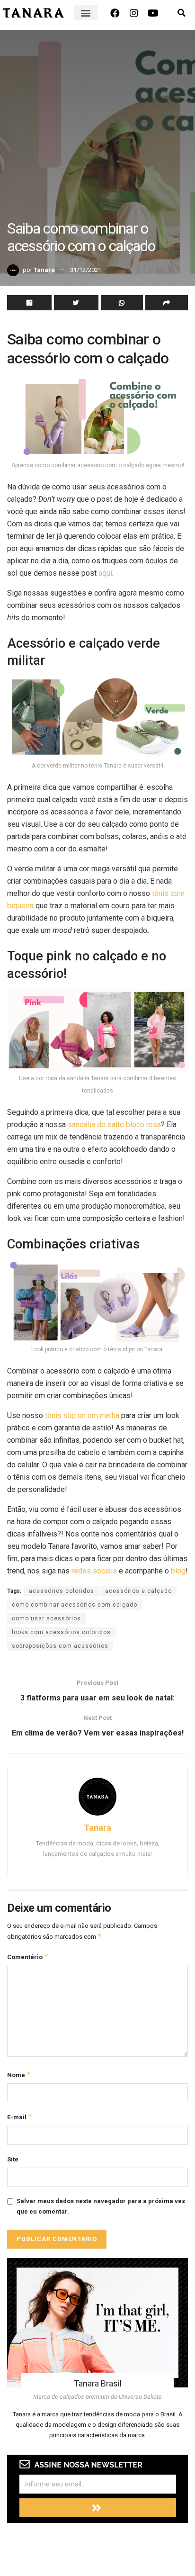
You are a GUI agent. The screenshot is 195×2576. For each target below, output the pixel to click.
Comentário (28, 1957)
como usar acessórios (46, 1618)
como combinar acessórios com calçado (75, 1605)
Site (13, 2159)
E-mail (20, 2117)
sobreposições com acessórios (60, 1646)
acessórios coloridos (62, 1591)
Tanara (44, 270)
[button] (86, 13)
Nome (19, 2074)
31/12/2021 (86, 270)
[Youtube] (153, 13)
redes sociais (94, 1571)
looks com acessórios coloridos (61, 1632)
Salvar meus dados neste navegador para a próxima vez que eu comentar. (101, 2206)
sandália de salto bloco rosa (114, 1125)
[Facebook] (115, 13)
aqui (105, 573)
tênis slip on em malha (82, 1415)
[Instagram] (134, 13)
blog (178, 1571)
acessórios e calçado (138, 1591)
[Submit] (98, 2508)
